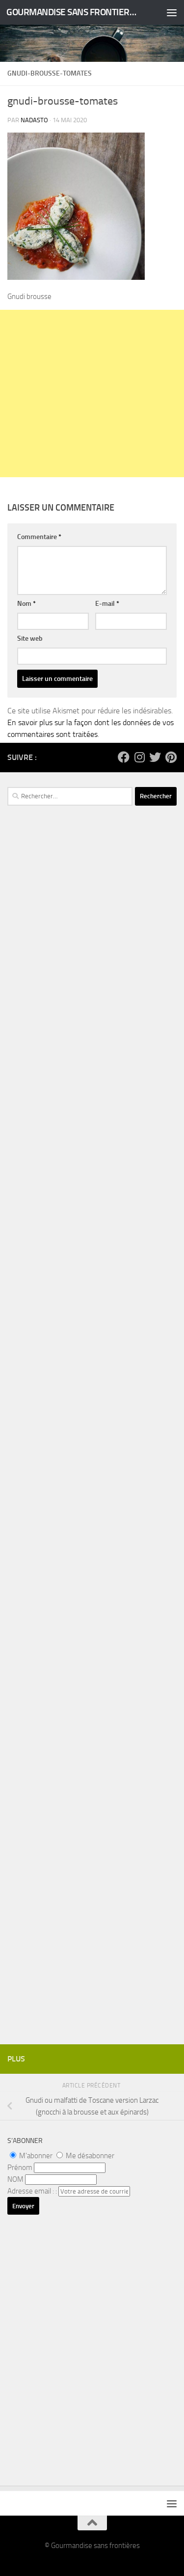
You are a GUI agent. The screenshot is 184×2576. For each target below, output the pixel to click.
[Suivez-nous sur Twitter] (155, 757)
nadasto (34, 120)
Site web (30, 638)
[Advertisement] (92, 393)
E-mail (107, 604)
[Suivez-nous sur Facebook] (124, 757)
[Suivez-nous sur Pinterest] (171, 757)
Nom (26, 604)
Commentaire (39, 537)
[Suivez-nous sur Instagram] (139, 757)
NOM (15, 2179)
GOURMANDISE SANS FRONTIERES (73, 12)
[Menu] (172, 12)
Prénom (20, 2168)
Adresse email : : (33, 2191)
